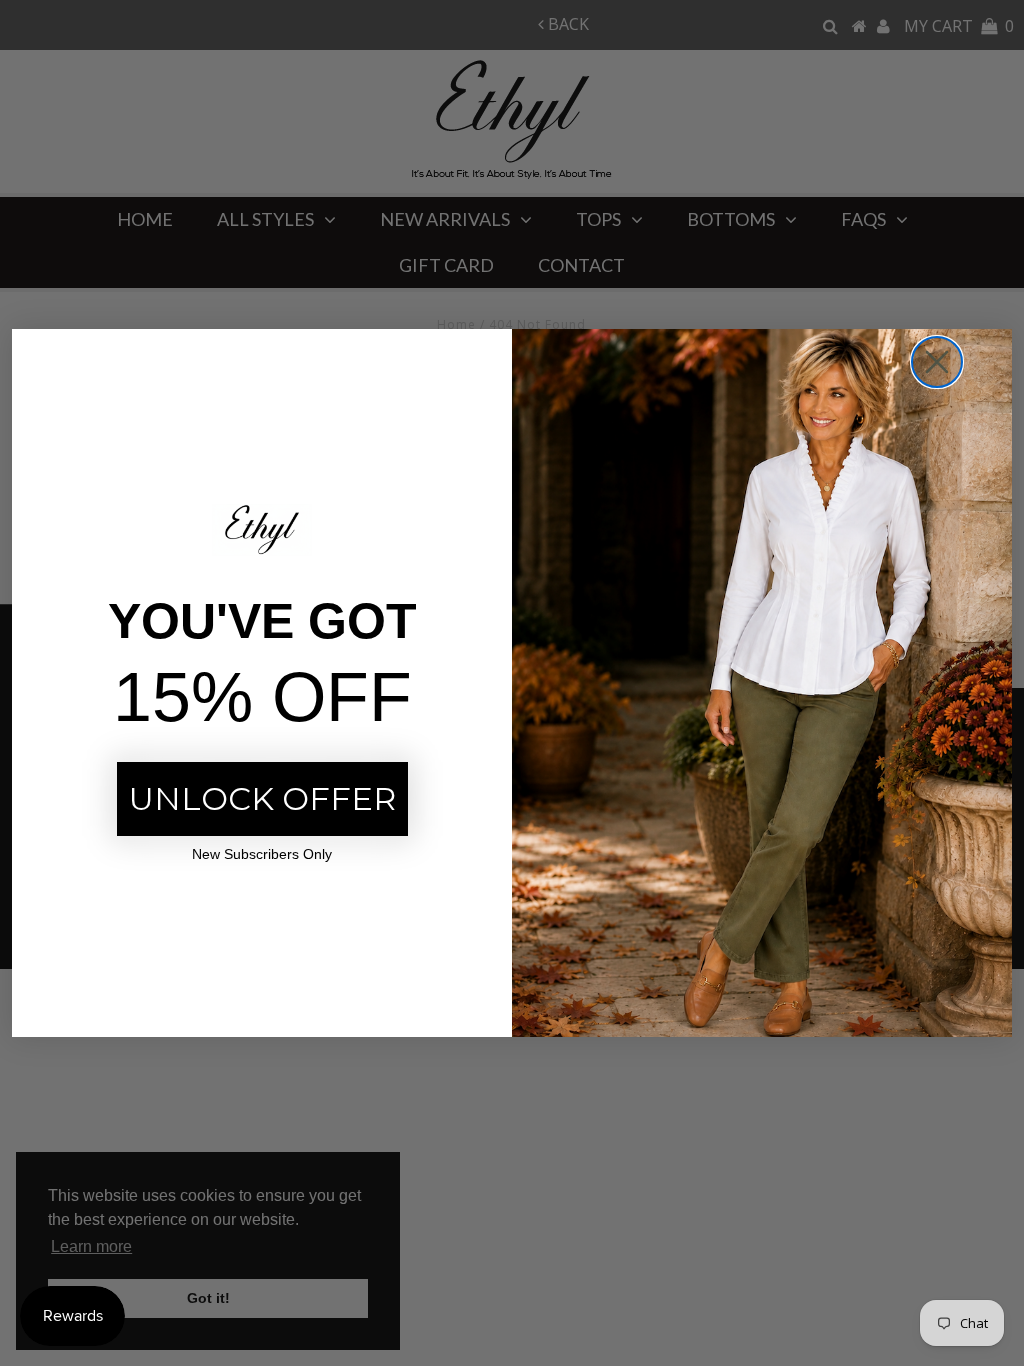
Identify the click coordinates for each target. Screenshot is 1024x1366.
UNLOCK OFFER (262, 798)
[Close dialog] (937, 362)
